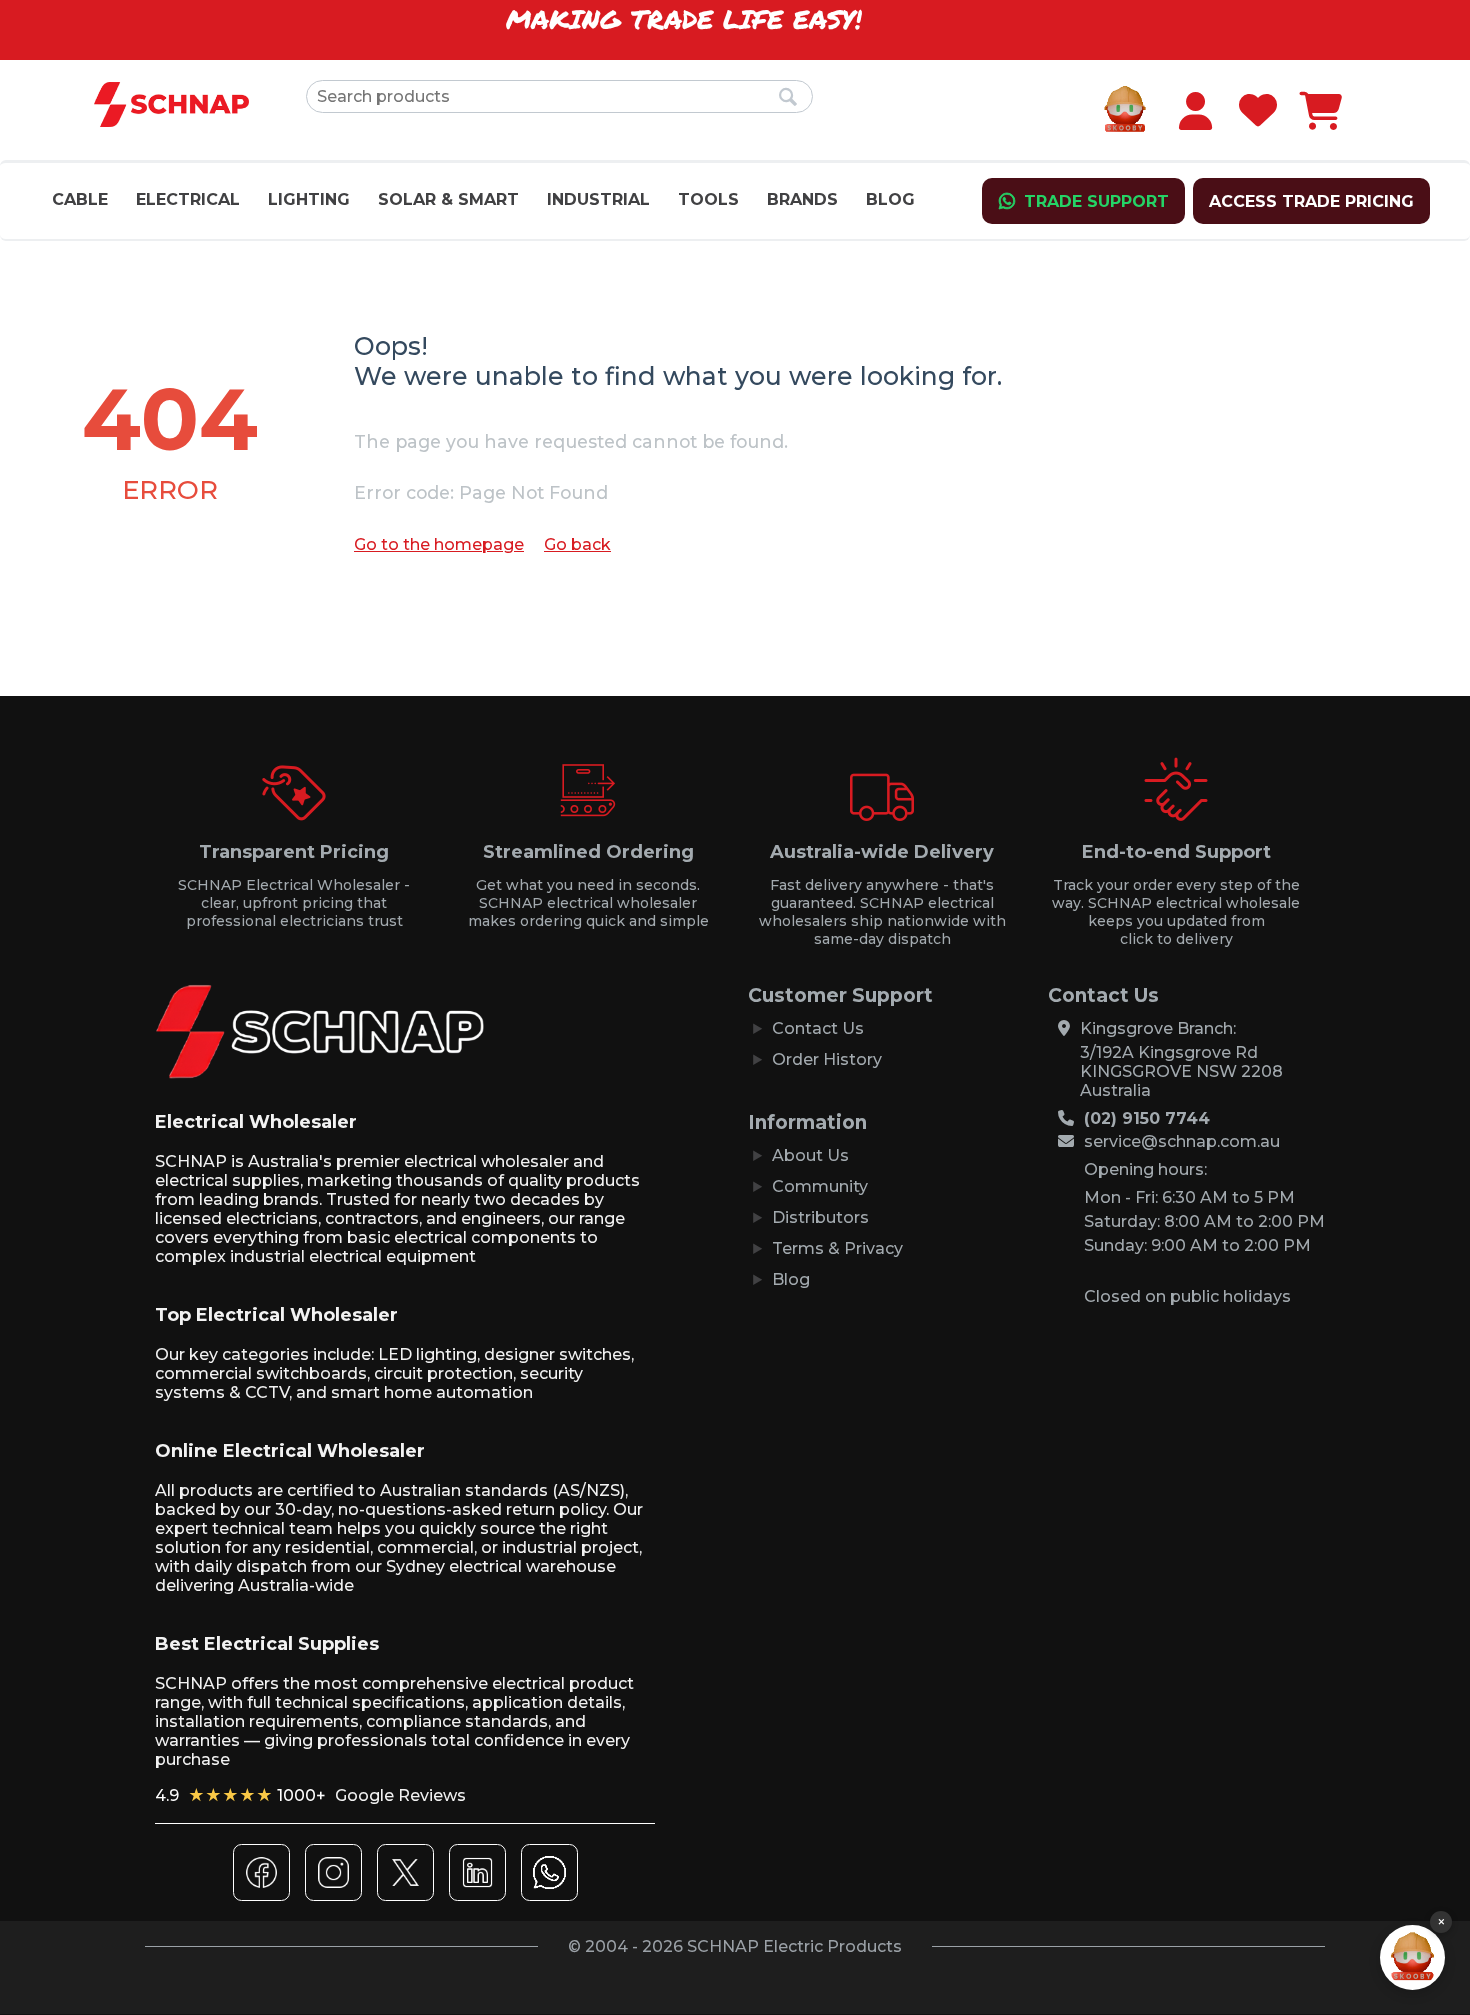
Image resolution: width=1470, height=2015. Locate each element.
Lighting (309, 199)
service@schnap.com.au (1182, 1141)
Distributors (820, 1217)
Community (820, 1186)
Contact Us (818, 1028)
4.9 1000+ (310, 1795)
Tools (708, 199)
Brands (802, 199)
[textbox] (559, 96)
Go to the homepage (439, 544)
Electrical (188, 199)
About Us (810, 1155)
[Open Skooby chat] (1412, 1957)
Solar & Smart (448, 199)
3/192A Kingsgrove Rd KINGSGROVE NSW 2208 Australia (1181, 1071)
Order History (827, 1059)
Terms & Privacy (837, 1248)
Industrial (598, 199)
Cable (80, 199)
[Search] (788, 98)
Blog (890, 199)
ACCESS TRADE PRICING (1311, 201)
